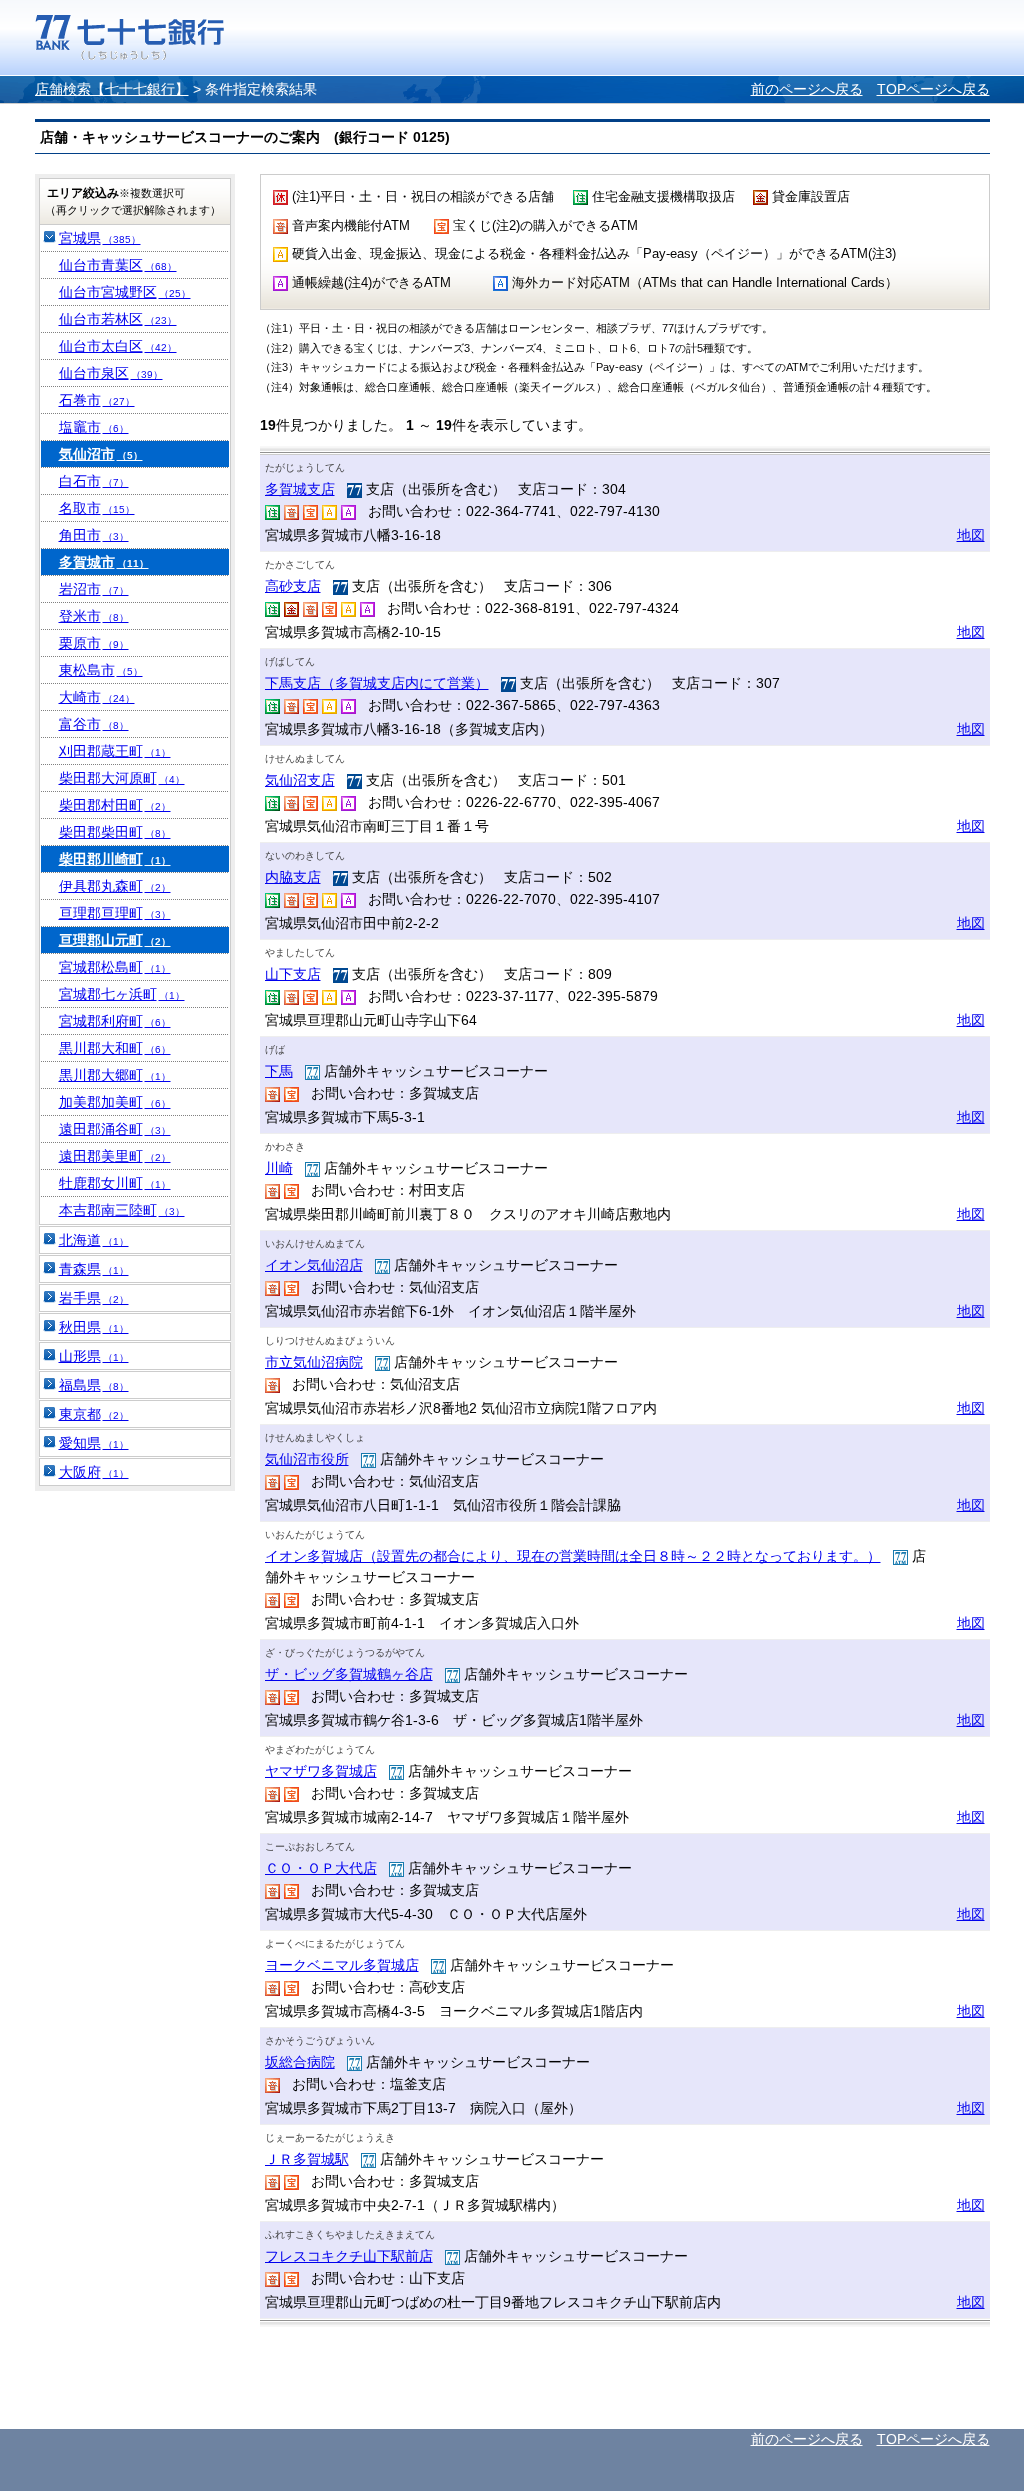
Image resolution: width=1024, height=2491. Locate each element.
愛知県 (94, 1443)
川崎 (279, 1168)
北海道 (94, 1240)
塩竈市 (94, 427)
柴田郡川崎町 (115, 859)
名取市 (97, 508)
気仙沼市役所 (307, 1459)
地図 (971, 535)
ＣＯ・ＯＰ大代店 (321, 1868)
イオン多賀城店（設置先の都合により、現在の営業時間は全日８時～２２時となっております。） (573, 1556)
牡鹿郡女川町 (115, 1183)
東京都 (94, 1414)
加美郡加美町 (115, 1102)
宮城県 (100, 238)
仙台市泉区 (111, 373)
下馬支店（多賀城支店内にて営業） (377, 683)
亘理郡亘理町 (115, 913)
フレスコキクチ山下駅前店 (349, 2256)
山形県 (94, 1356)
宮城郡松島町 (115, 967)
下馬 (279, 1071)
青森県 (94, 1269)
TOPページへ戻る (933, 89)
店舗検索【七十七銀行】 (112, 89)
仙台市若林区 (118, 319)
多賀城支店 (300, 489)
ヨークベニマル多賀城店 (342, 1965)
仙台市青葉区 (118, 265)
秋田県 (94, 1327)
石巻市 (97, 400)
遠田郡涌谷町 (115, 1129)
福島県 (94, 1385)
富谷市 (94, 724)
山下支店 (293, 974)
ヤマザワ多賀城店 (321, 1771)
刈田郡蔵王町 (115, 751)
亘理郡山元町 (115, 940)
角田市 (94, 535)
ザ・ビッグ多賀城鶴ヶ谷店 (349, 1674)
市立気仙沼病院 (314, 1362)
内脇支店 (293, 877)
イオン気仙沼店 (314, 1265)
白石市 (94, 481)
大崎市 (97, 697)
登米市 (94, 616)
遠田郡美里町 (115, 1156)
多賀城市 (104, 562)
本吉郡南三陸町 (122, 1210)
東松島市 (101, 670)
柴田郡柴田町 (115, 832)
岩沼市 (94, 589)
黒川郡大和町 (115, 1048)
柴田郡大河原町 (122, 778)
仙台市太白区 (118, 346)
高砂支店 (293, 586)
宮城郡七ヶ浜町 (122, 994)
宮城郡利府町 (115, 1021)
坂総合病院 (300, 2062)
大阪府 (94, 1472)
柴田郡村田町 (115, 805)
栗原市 (94, 643)
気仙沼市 (101, 454)
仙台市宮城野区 (125, 292)
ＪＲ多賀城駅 (307, 2159)
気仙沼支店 (300, 780)
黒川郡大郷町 (115, 1075)
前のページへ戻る (807, 89)
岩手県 (94, 1298)
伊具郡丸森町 (115, 886)
